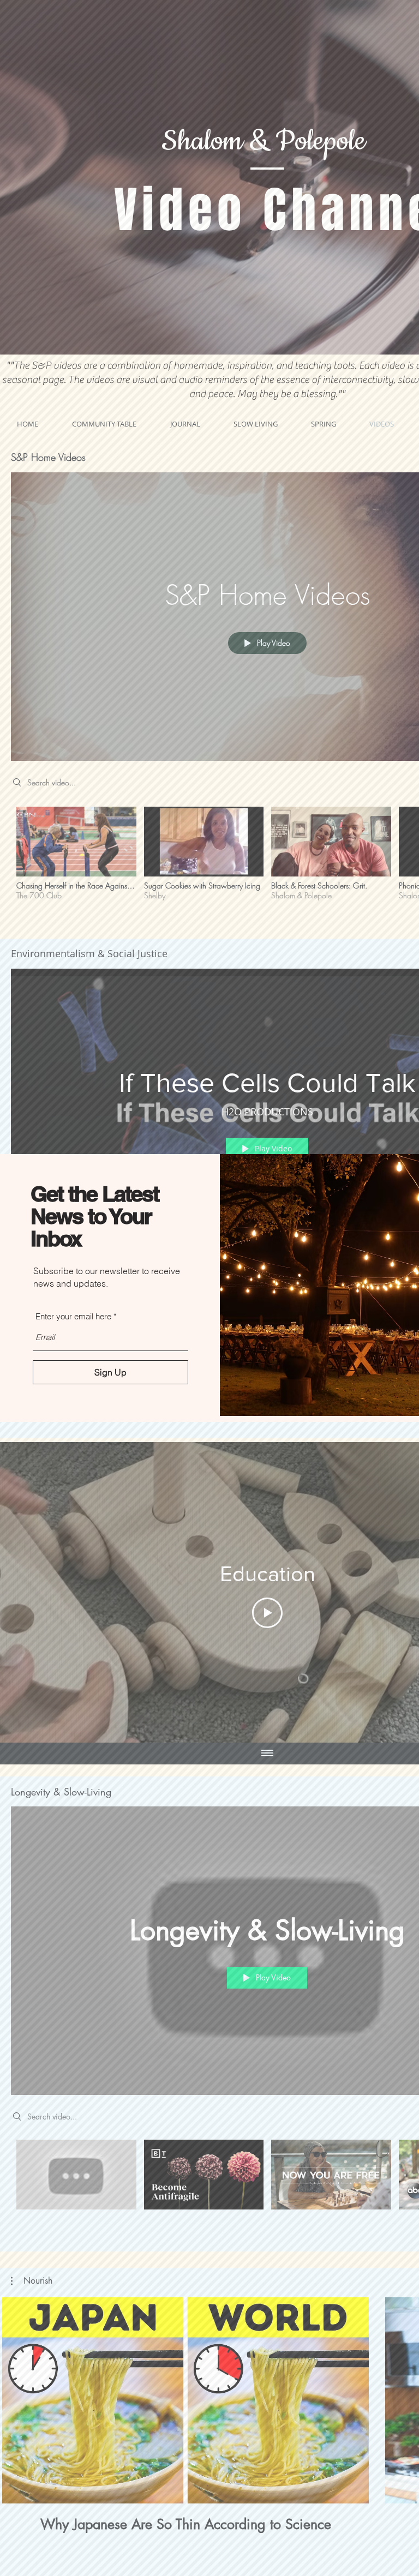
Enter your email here (73, 1316)
